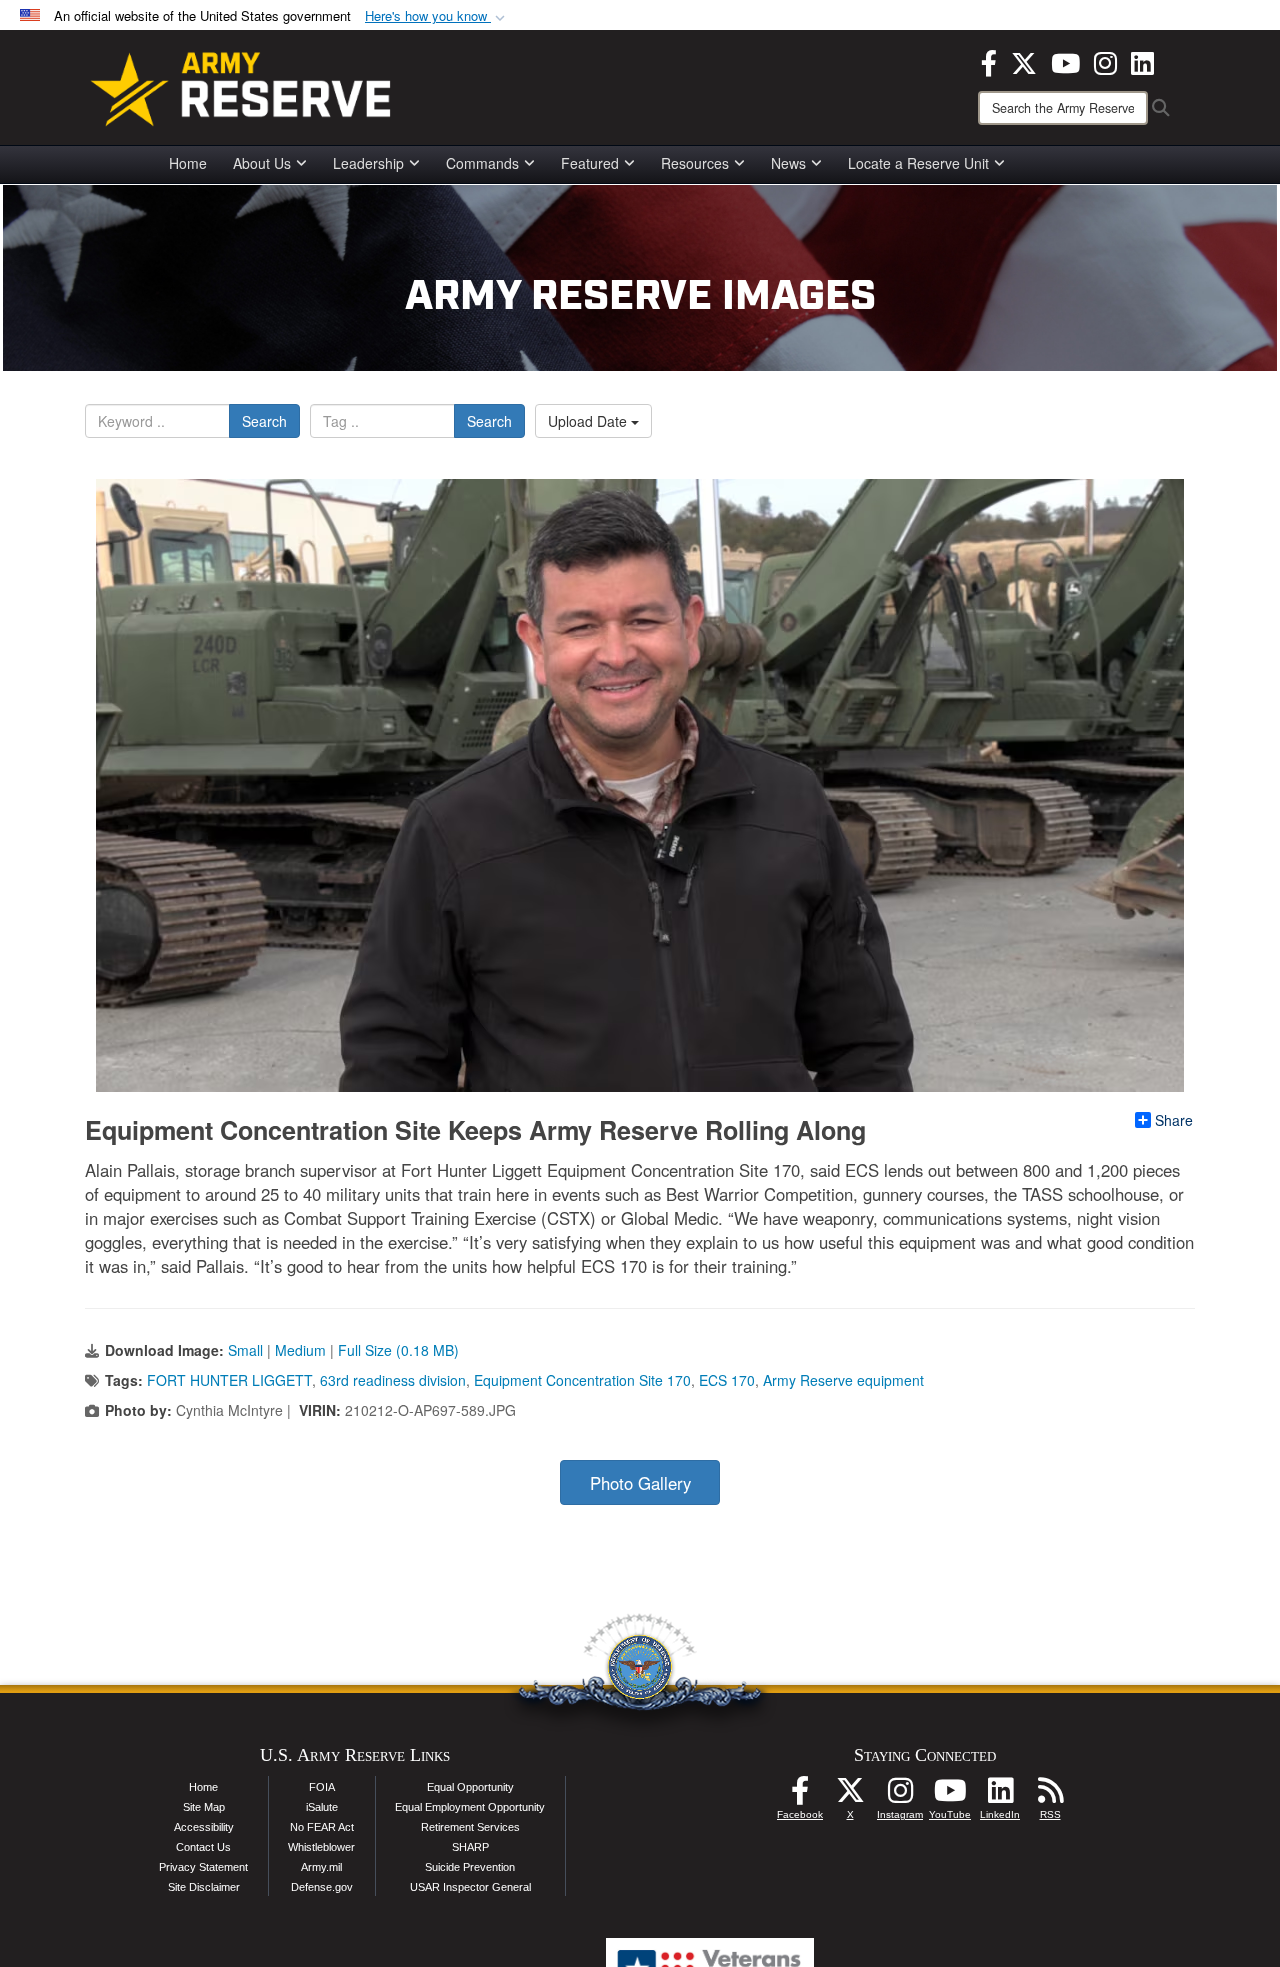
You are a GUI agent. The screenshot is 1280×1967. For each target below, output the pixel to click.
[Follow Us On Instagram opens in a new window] (900, 1796)
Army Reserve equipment (843, 1380)
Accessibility (204, 1827)
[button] (437, 16)
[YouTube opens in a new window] (1065, 61)
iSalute (322, 1807)
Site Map (204, 1807)
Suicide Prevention (470, 1867)
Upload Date (589, 421)
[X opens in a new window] (1024, 61)
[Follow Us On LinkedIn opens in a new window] (1000, 1796)
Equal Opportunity (470, 1787)
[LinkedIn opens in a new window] (1142, 61)
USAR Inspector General (470, 1887)
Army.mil (321, 1867)
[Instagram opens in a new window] (1105, 61)
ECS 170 (727, 1380)
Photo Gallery (640, 1483)
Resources (695, 163)
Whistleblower (321, 1847)
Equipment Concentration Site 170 (582, 1380)
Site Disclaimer (204, 1887)
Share (1174, 1120)
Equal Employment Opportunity (470, 1807)
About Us (262, 163)
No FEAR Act (322, 1827)
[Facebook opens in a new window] (989, 61)
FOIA (322, 1787)
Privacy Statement (203, 1867)
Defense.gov (322, 1887)
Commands (482, 163)
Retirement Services (470, 1827)
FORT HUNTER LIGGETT (229, 1380)
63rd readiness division (393, 1380)
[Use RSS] (1050, 1796)
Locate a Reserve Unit (918, 163)
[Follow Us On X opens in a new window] (850, 1796)
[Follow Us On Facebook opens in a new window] (800, 1796)
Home (188, 163)
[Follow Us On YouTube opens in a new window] (950, 1796)
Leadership (368, 163)
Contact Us (203, 1847)
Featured (590, 163)
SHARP (470, 1847)
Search (264, 421)
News (788, 163)
